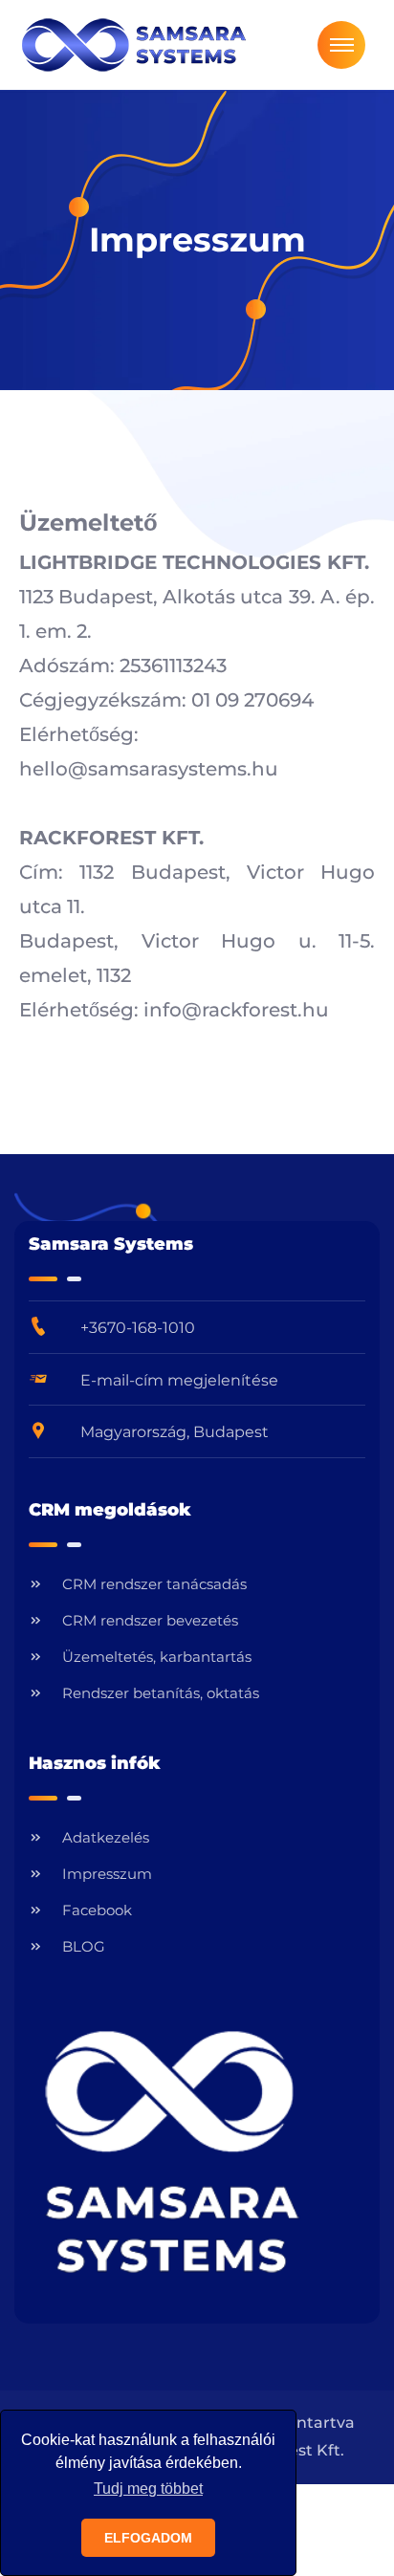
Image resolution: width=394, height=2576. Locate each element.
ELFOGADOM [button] (148, 2538)
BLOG (84, 1946)
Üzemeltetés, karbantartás (157, 1657)
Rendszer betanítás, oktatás (161, 1693)
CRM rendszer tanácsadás (154, 1584)
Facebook (97, 1910)
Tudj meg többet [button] (148, 2489)
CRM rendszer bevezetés (150, 1620)
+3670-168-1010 (138, 1328)
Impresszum (107, 1874)
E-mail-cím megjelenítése (179, 1380)
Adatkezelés (106, 1837)
